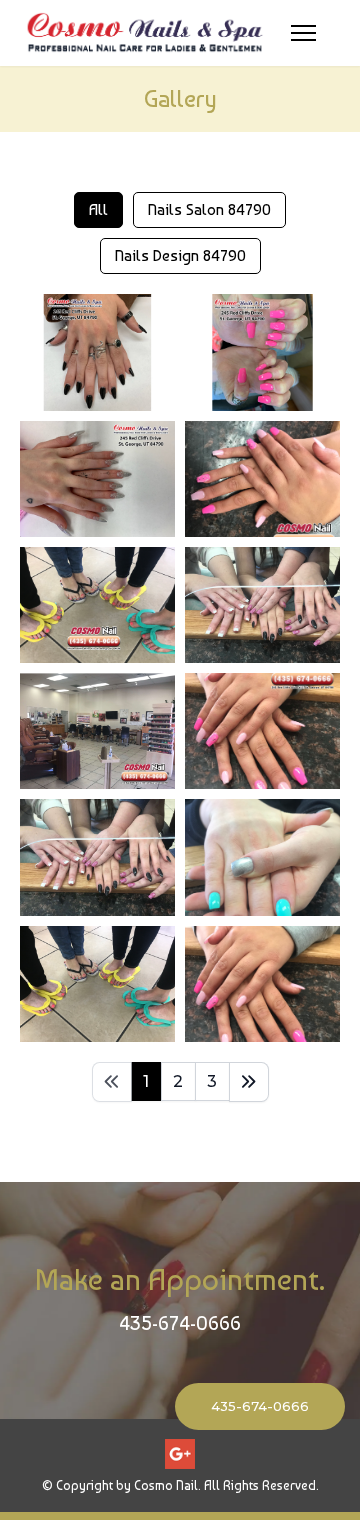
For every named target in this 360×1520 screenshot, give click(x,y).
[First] (112, 1082)
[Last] (249, 1082)
